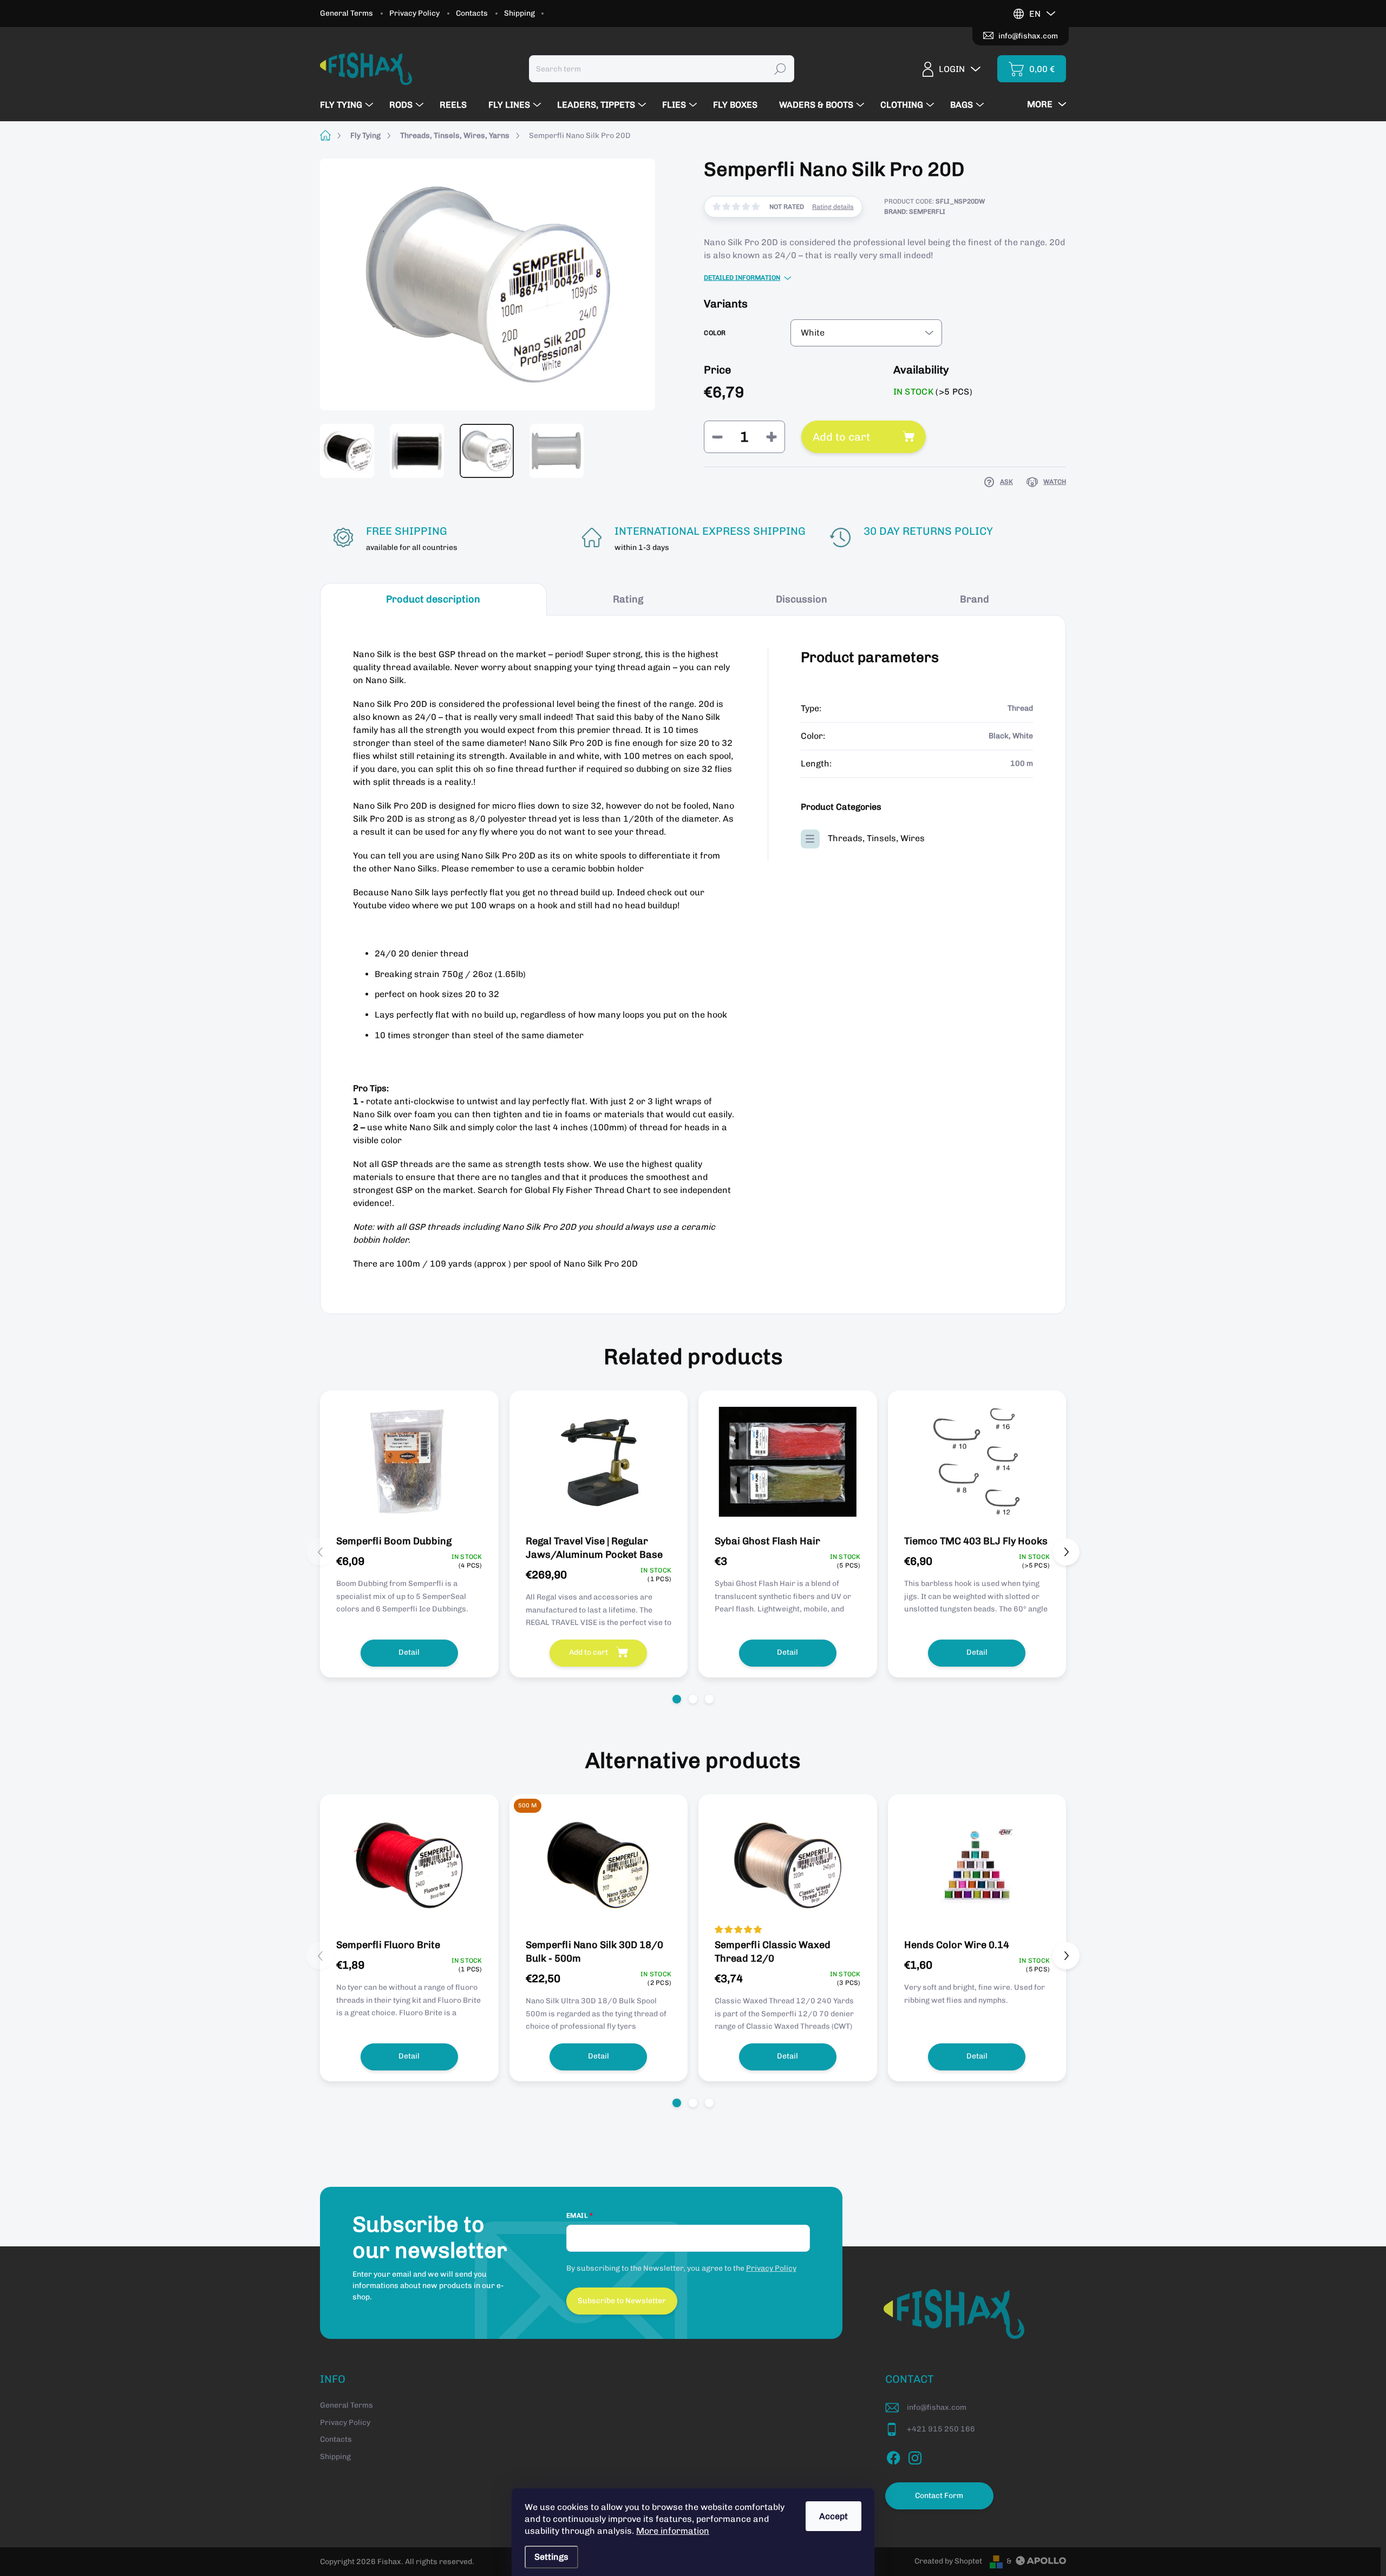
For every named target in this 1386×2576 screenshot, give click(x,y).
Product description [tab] (433, 599)
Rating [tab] (628, 599)
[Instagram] (915, 2456)
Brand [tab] (975, 599)
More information (673, 2531)
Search (780, 68)
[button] (677, 1699)
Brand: (915, 212)
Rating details (833, 207)
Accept (833, 2516)
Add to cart (841, 437)
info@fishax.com (937, 2407)
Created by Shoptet (948, 2561)
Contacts (472, 13)
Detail (409, 1652)
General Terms (346, 13)
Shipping (519, 13)
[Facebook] (893, 2456)
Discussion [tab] (802, 599)
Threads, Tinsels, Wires (876, 838)
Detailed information (742, 278)
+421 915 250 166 (941, 2429)
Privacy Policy (414, 13)
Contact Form (939, 2496)
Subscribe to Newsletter (622, 2301)
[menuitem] (348, 105)
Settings (551, 2557)
